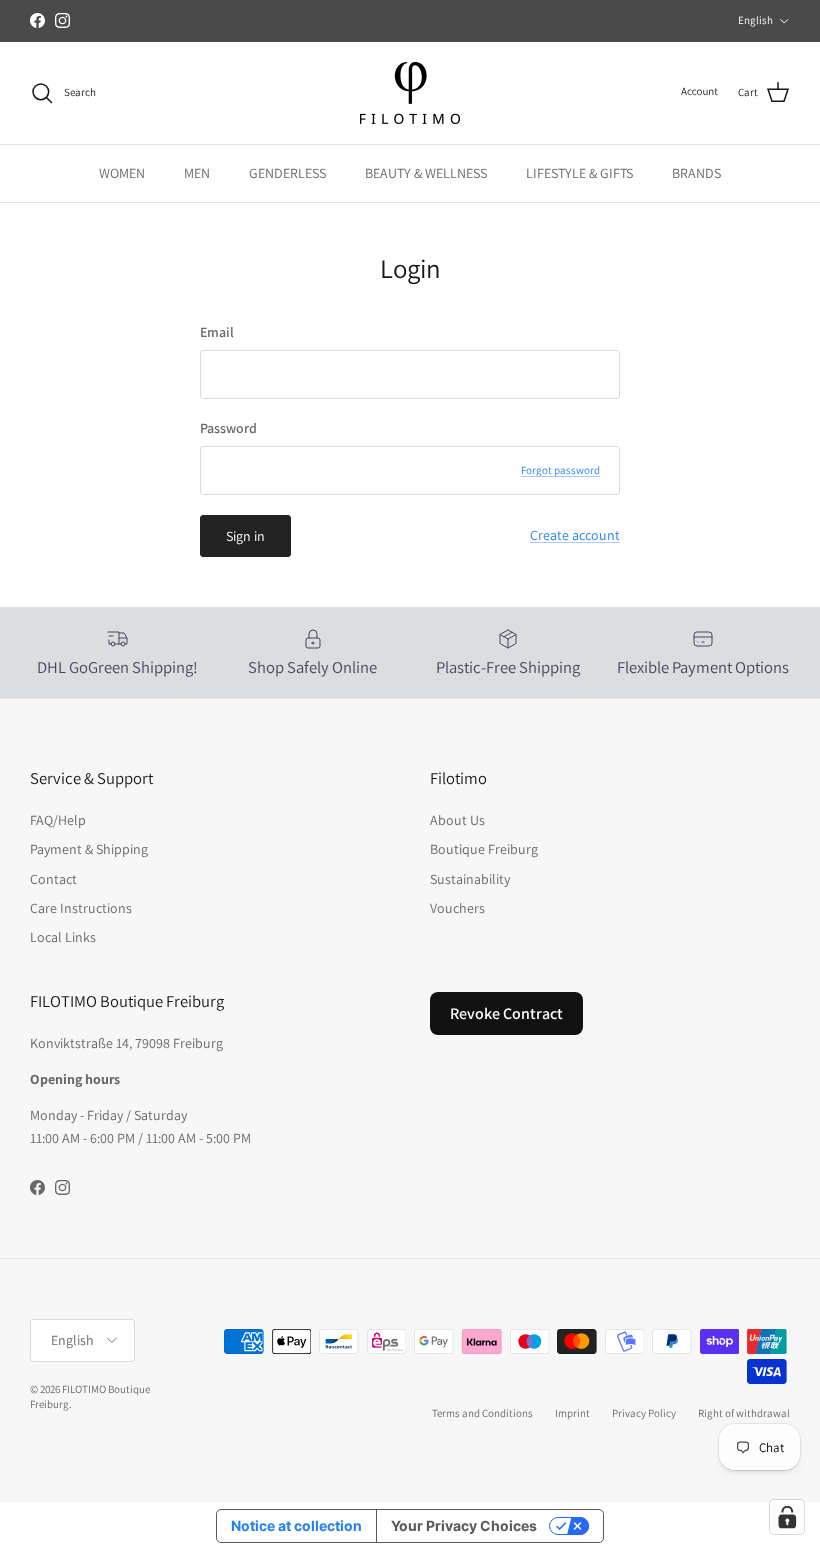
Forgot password (560, 470)
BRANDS (696, 173)
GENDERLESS (287, 173)
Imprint (572, 1413)
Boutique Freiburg (484, 849)
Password (228, 428)
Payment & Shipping (89, 849)
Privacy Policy (644, 1413)
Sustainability (470, 879)
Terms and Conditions (482, 1413)
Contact (53, 879)
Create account (575, 535)
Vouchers (457, 908)
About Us (457, 820)
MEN (197, 173)
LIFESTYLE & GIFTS (579, 173)
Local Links (63, 937)
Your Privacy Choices (464, 1525)
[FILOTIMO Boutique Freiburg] (410, 93)
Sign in (245, 536)
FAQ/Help (58, 820)
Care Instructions (81, 908)
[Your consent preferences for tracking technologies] (787, 1517)
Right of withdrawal (744, 1413)
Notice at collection (296, 1525)
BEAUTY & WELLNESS (426, 173)
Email (217, 332)
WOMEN (122, 173)
